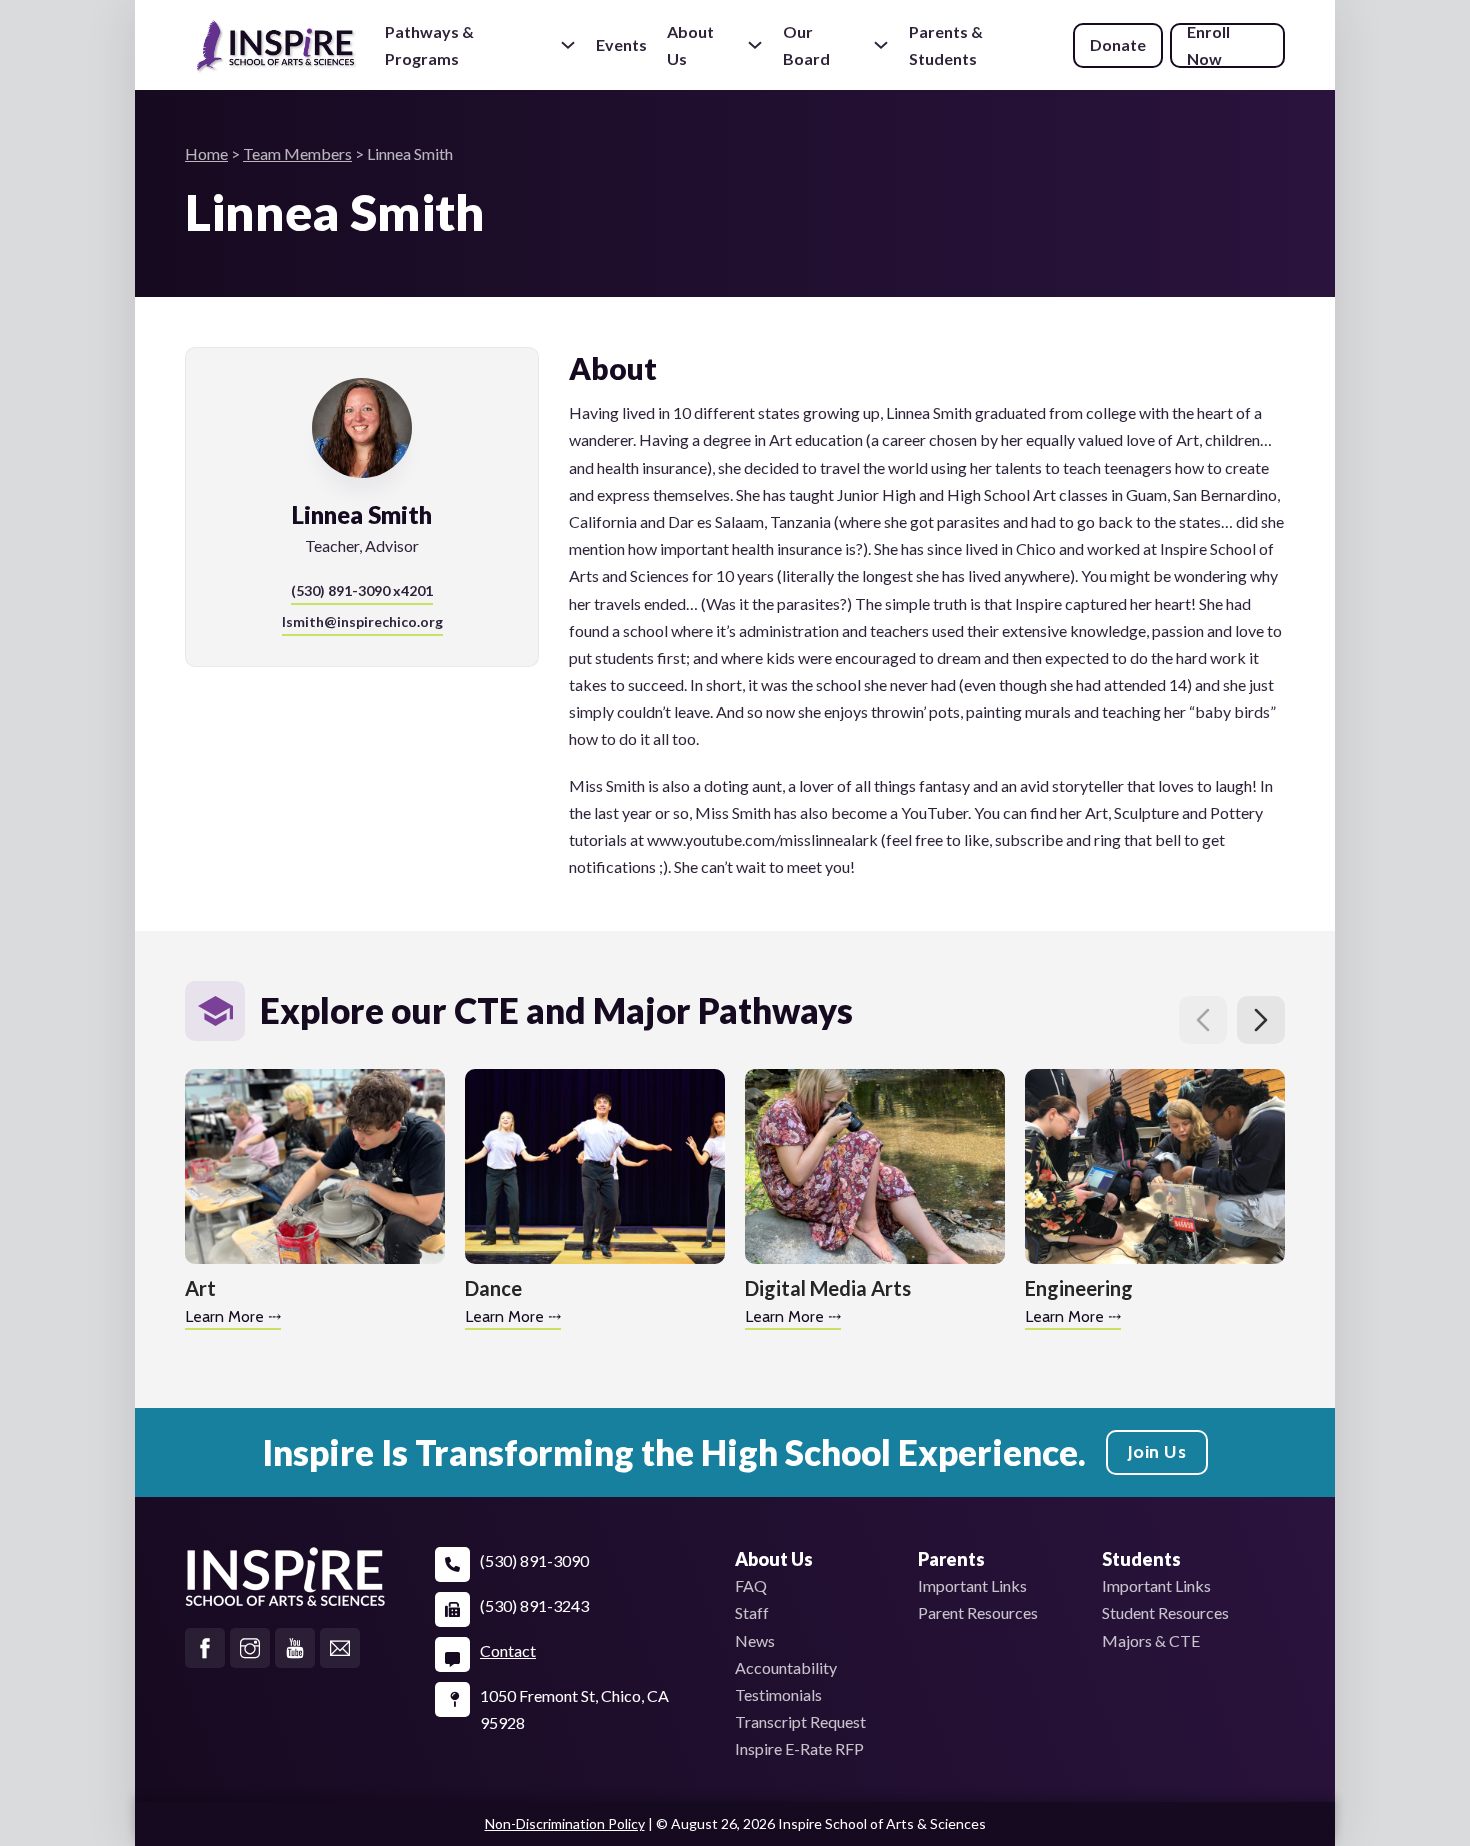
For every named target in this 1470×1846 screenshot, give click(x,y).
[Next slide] (1261, 1020)
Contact (508, 1650)
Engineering (1079, 1288)
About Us (690, 45)
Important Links (972, 1585)
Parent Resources (978, 1612)
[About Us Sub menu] (755, 45)
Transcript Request (800, 1721)
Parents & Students (946, 45)
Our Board (806, 45)
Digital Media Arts (828, 1288)
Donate (1118, 44)
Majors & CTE (1151, 1640)
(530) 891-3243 (534, 1605)
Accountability (786, 1667)
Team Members (297, 153)
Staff (752, 1612)
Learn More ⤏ (233, 1316)
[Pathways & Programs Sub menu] (568, 45)
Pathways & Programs (429, 45)
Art (200, 1288)
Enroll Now (1208, 45)
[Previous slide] (1203, 1020)
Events (621, 44)
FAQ (751, 1585)
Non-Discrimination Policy (565, 1823)
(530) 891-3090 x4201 (362, 590)
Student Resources (1165, 1612)
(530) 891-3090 (534, 1560)
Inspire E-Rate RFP (799, 1748)
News (755, 1640)
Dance (493, 1288)
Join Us (1157, 1452)
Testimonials (778, 1694)
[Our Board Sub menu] (881, 45)
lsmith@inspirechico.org (362, 621)
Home (206, 153)
